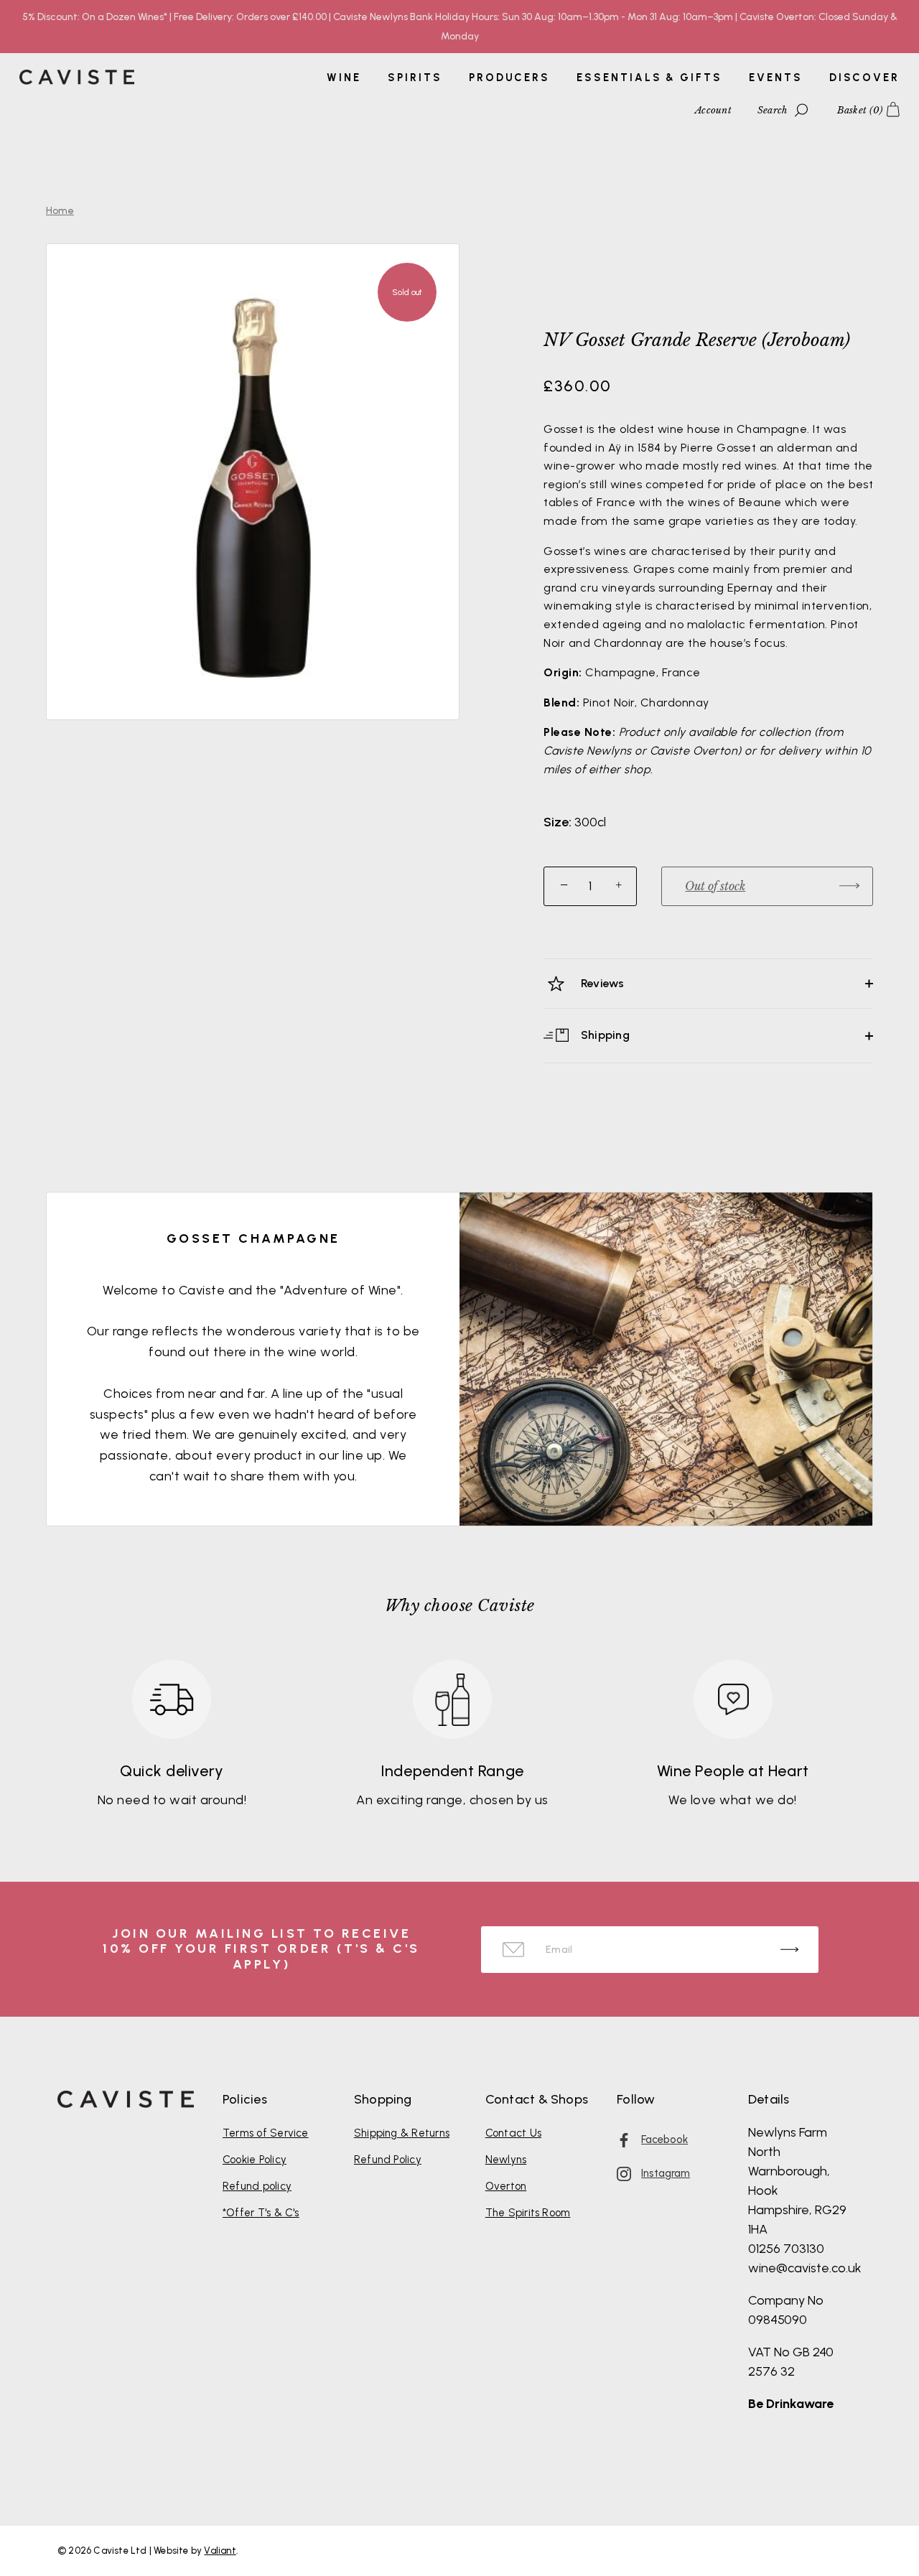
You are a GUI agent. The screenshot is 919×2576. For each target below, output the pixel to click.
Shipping (604, 1035)
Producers (509, 78)
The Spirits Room (528, 2213)
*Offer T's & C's (261, 2213)
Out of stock (715, 886)
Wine (344, 78)
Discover (864, 78)
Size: (558, 822)
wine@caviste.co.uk (805, 2268)
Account (713, 110)
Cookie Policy (255, 2160)
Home (60, 211)
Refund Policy (388, 2160)
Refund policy (257, 2186)
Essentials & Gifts (649, 78)
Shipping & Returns (402, 2133)
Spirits (415, 78)
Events (775, 78)
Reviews (601, 983)
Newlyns (506, 2160)
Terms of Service (266, 2133)
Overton (506, 2186)
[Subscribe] (789, 1950)
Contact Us (513, 2133)
